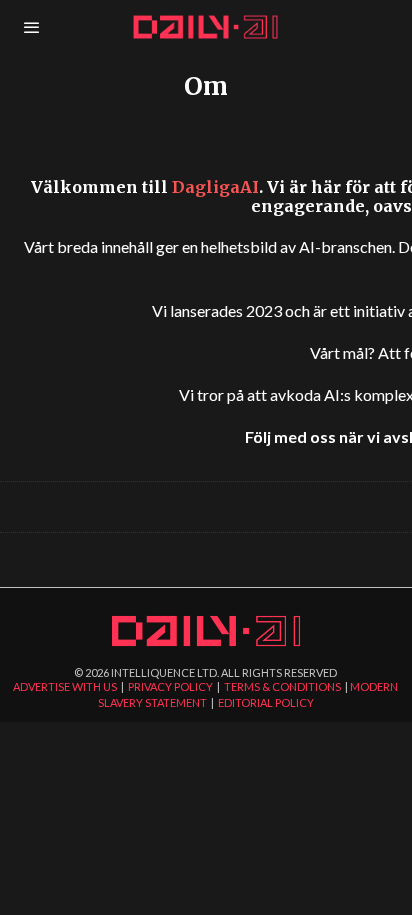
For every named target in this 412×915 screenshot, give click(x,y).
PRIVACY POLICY (170, 686)
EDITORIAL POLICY (266, 702)
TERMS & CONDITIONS (282, 686)
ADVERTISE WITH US (65, 686)
